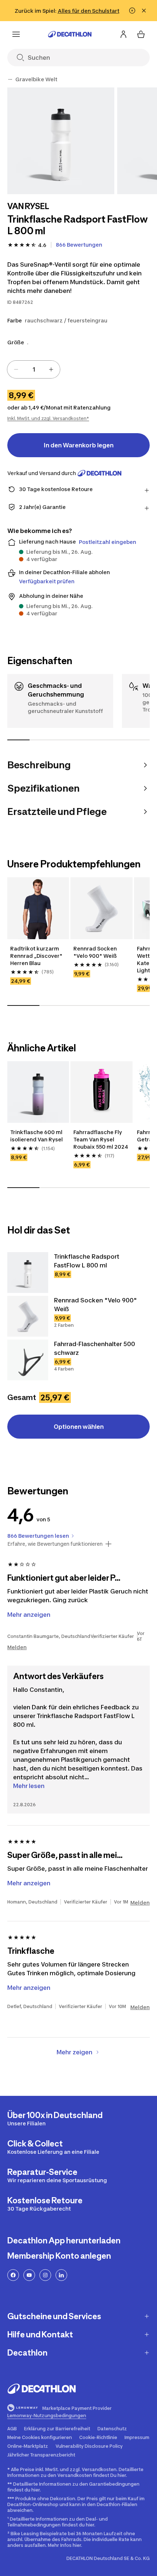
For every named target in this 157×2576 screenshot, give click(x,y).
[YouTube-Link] (29, 2275)
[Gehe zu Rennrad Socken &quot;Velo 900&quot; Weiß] (28, 1316)
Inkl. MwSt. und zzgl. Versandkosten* (48, 418)
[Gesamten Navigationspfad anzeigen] (10, 79)
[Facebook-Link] (13, 2275)
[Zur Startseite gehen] (70, 34)
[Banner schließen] (144, 11)
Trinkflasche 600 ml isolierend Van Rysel (37, 1136)
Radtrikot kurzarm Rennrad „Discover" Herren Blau (37, 956)
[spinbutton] (34, 369)
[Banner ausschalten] (132, 11)
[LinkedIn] (61, 2275)
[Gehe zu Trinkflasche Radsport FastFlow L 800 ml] (28, 1273)
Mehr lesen (29, 1786)
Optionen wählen (79, 1427)
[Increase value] (51, 369)
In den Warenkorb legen (79, 445)
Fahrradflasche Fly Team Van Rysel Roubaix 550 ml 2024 (101, 1139)
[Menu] (16, 34)
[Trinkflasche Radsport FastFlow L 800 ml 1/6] (61, 141)
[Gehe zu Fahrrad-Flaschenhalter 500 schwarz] (28, 1360)
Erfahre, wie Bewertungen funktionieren (55, 1544)
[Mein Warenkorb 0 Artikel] (141, 34)
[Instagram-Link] (45, 2275)
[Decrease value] (16, 369)
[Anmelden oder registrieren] (123, 34)
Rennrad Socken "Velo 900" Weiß (96, 952)
